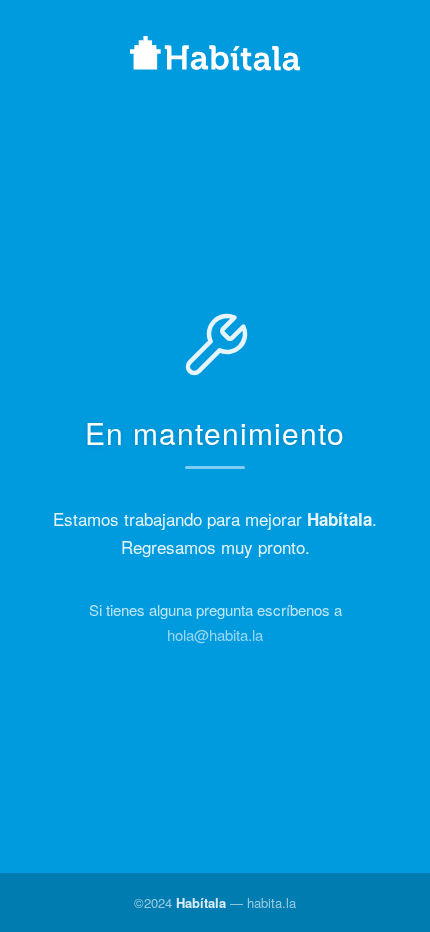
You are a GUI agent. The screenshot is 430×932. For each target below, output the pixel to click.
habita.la (271, 902)
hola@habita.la (215, 634)
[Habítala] (215, 56)
